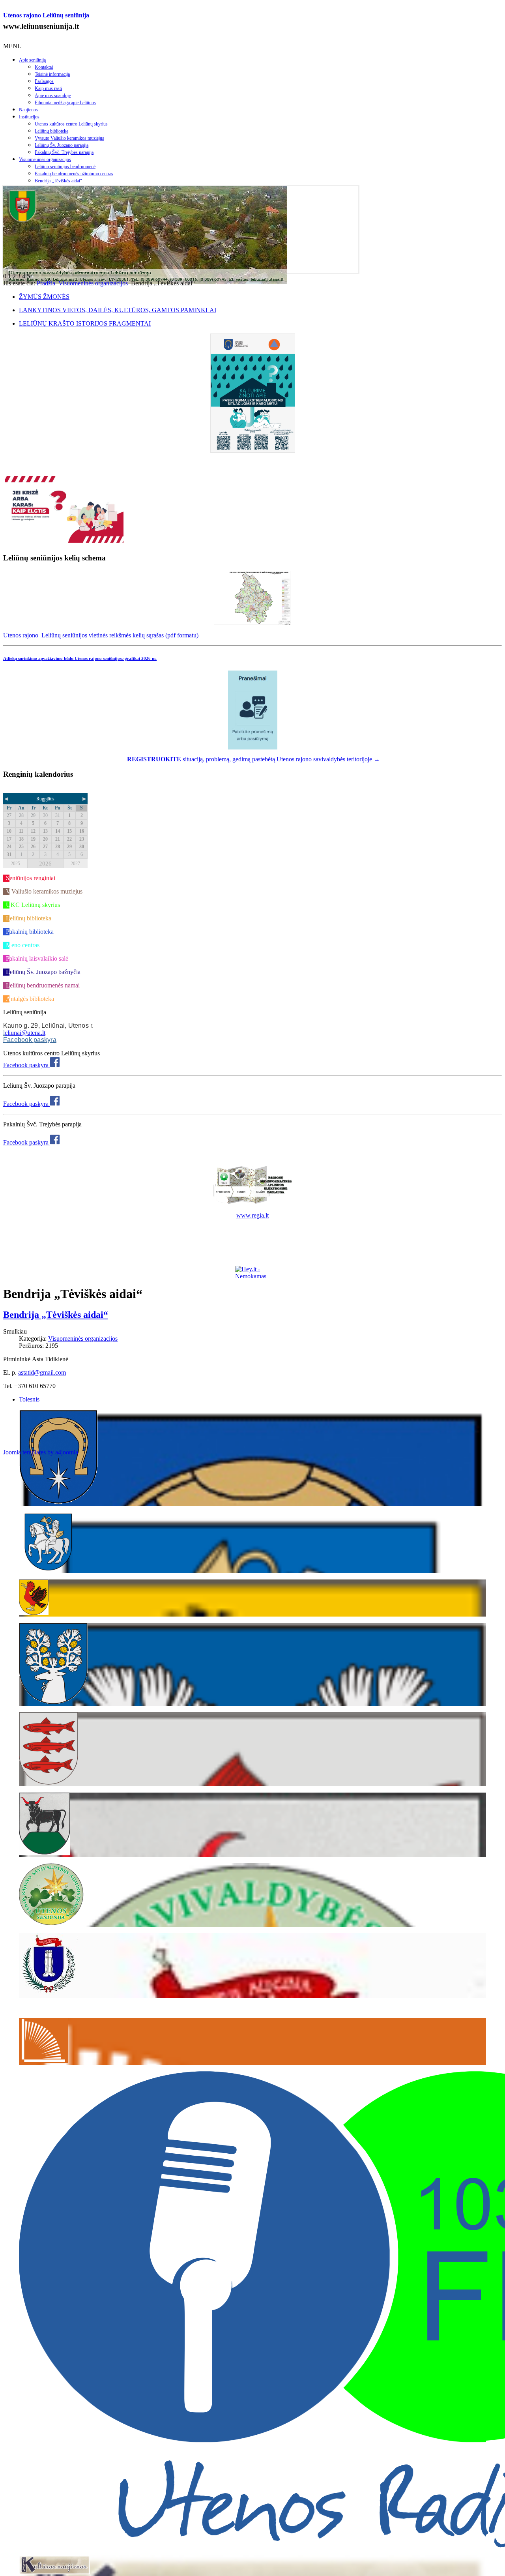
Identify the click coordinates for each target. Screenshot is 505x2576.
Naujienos (28, 110)
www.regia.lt (252, 1215)
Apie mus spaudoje (53, 96)
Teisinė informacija (52, 74)
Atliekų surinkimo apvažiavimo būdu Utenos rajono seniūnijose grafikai (80, 658)
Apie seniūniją (32, 60)
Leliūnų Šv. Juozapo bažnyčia (43, 972)
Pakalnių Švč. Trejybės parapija (64, 152)
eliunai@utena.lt (25, 1033)
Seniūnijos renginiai (31, 878)
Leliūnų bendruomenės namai (43, 985)
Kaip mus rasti (48, 88)
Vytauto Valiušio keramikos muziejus (69, 138)
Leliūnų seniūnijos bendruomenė (65, 167)
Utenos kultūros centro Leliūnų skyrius (71, 124)
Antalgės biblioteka (30, 999)
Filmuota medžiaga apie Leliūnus (65, 103)
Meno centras (23, 945)
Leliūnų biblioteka (51, 131)
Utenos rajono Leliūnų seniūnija (46, 15)
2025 (15, 864)
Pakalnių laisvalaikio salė (37, 958)
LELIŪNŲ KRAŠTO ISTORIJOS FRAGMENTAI (85, 323)
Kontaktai (44, 67)
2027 (75, 864)
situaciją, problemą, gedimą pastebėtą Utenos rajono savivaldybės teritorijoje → (253, 759)
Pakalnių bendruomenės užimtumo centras (74, 174)
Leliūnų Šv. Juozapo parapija (62, 145)
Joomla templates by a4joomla (41, 1452)
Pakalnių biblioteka (30, 932)
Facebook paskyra (30, 1040)
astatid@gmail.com (42, 1372)
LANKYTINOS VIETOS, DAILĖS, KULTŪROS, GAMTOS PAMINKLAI (118, 310)
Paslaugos (44, 81)
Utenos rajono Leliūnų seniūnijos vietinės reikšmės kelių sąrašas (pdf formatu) (102, 635)
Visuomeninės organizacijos (45, 159)
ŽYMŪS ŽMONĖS (44, 297)
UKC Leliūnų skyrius (33, 905)
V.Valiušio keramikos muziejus (44, 891)
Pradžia (46, 283)
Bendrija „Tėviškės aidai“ (58, 181)
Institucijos (29, 117)
